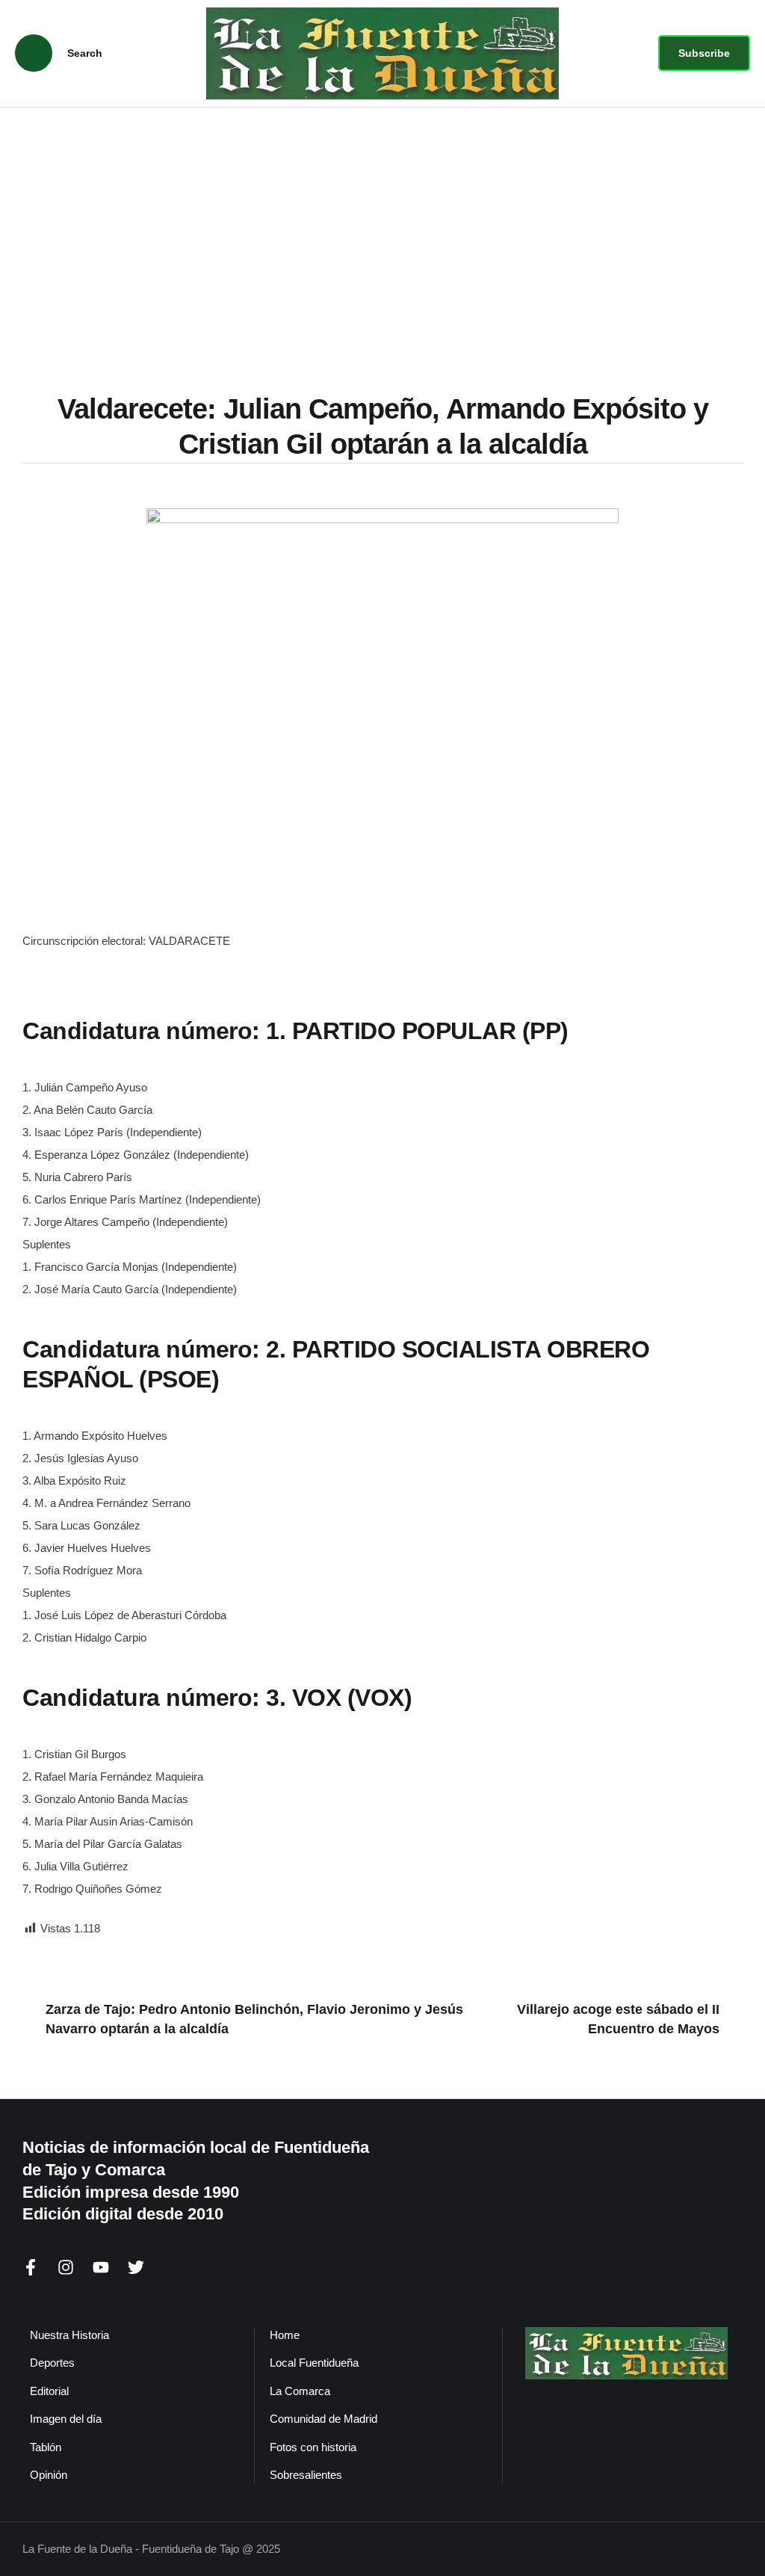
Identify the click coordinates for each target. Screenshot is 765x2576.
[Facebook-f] (31, 2267)
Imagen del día (66, 2419)
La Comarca (300, 2391)
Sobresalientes (306, 2475)
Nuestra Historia (69, 2335)
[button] (704, 53)
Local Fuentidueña (314, 2363)
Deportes (52, 2363)
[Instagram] (66, 2267)
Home (285, 2335)
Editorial (49, 2391)
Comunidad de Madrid (323, 2419)
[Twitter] (136, 2267)
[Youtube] (101, 2267)
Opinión (49, 2475)
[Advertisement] (382, 220)
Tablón (46, 2447)
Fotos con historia (313, 2447)
